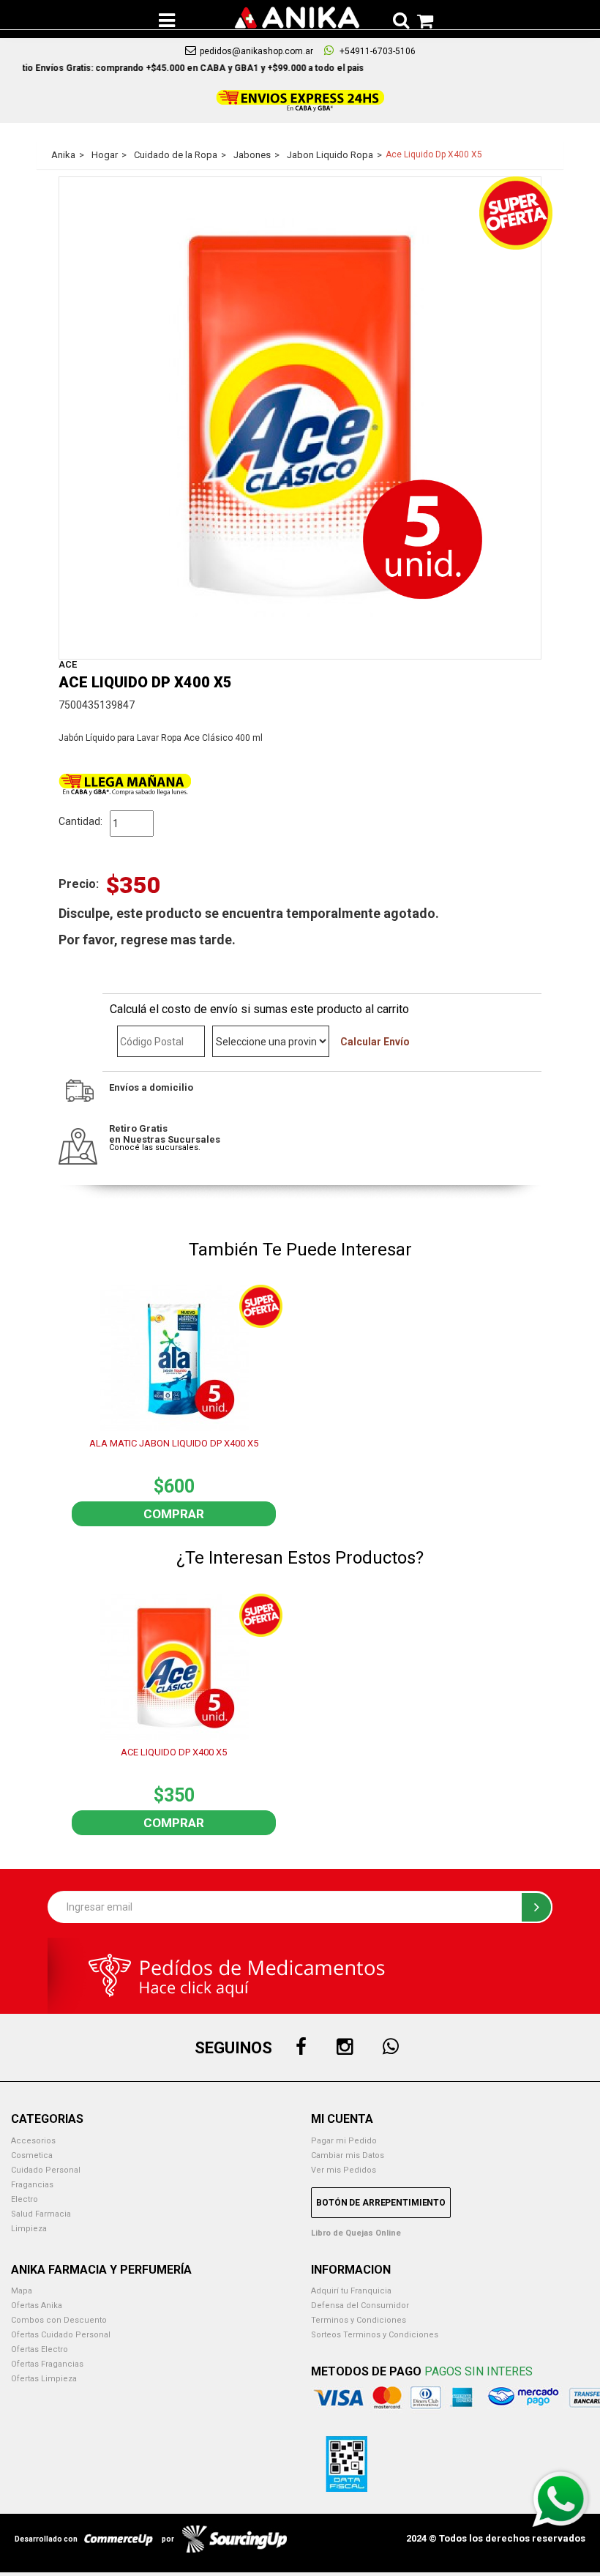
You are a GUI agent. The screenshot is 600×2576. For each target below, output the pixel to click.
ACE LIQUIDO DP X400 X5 (174, 1752)
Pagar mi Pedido (344, 2141)
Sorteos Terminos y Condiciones (375, 2335)
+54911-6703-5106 (376, 51)
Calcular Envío (375, 1042)
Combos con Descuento (59, 2320)
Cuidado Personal (46, 2170)
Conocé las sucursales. (155, 1147)
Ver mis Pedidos (344, 2170)
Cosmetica (32, 2155)
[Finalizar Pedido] (421, 18)
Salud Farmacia (41, 2214)
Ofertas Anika (37, 2306)
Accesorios (33, 2141)
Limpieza (29, 2229)
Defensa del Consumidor (360, 2306)
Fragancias (32, 2185)
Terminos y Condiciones (359, 2320)
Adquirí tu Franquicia (351, 2291)
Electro (25, 2199)
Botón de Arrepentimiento (381, 2203)
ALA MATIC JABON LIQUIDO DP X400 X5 (174, 1443)
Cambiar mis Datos (348, 2155)
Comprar (174, 1514)
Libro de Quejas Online (356, 2233)
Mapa (22, 2291)
